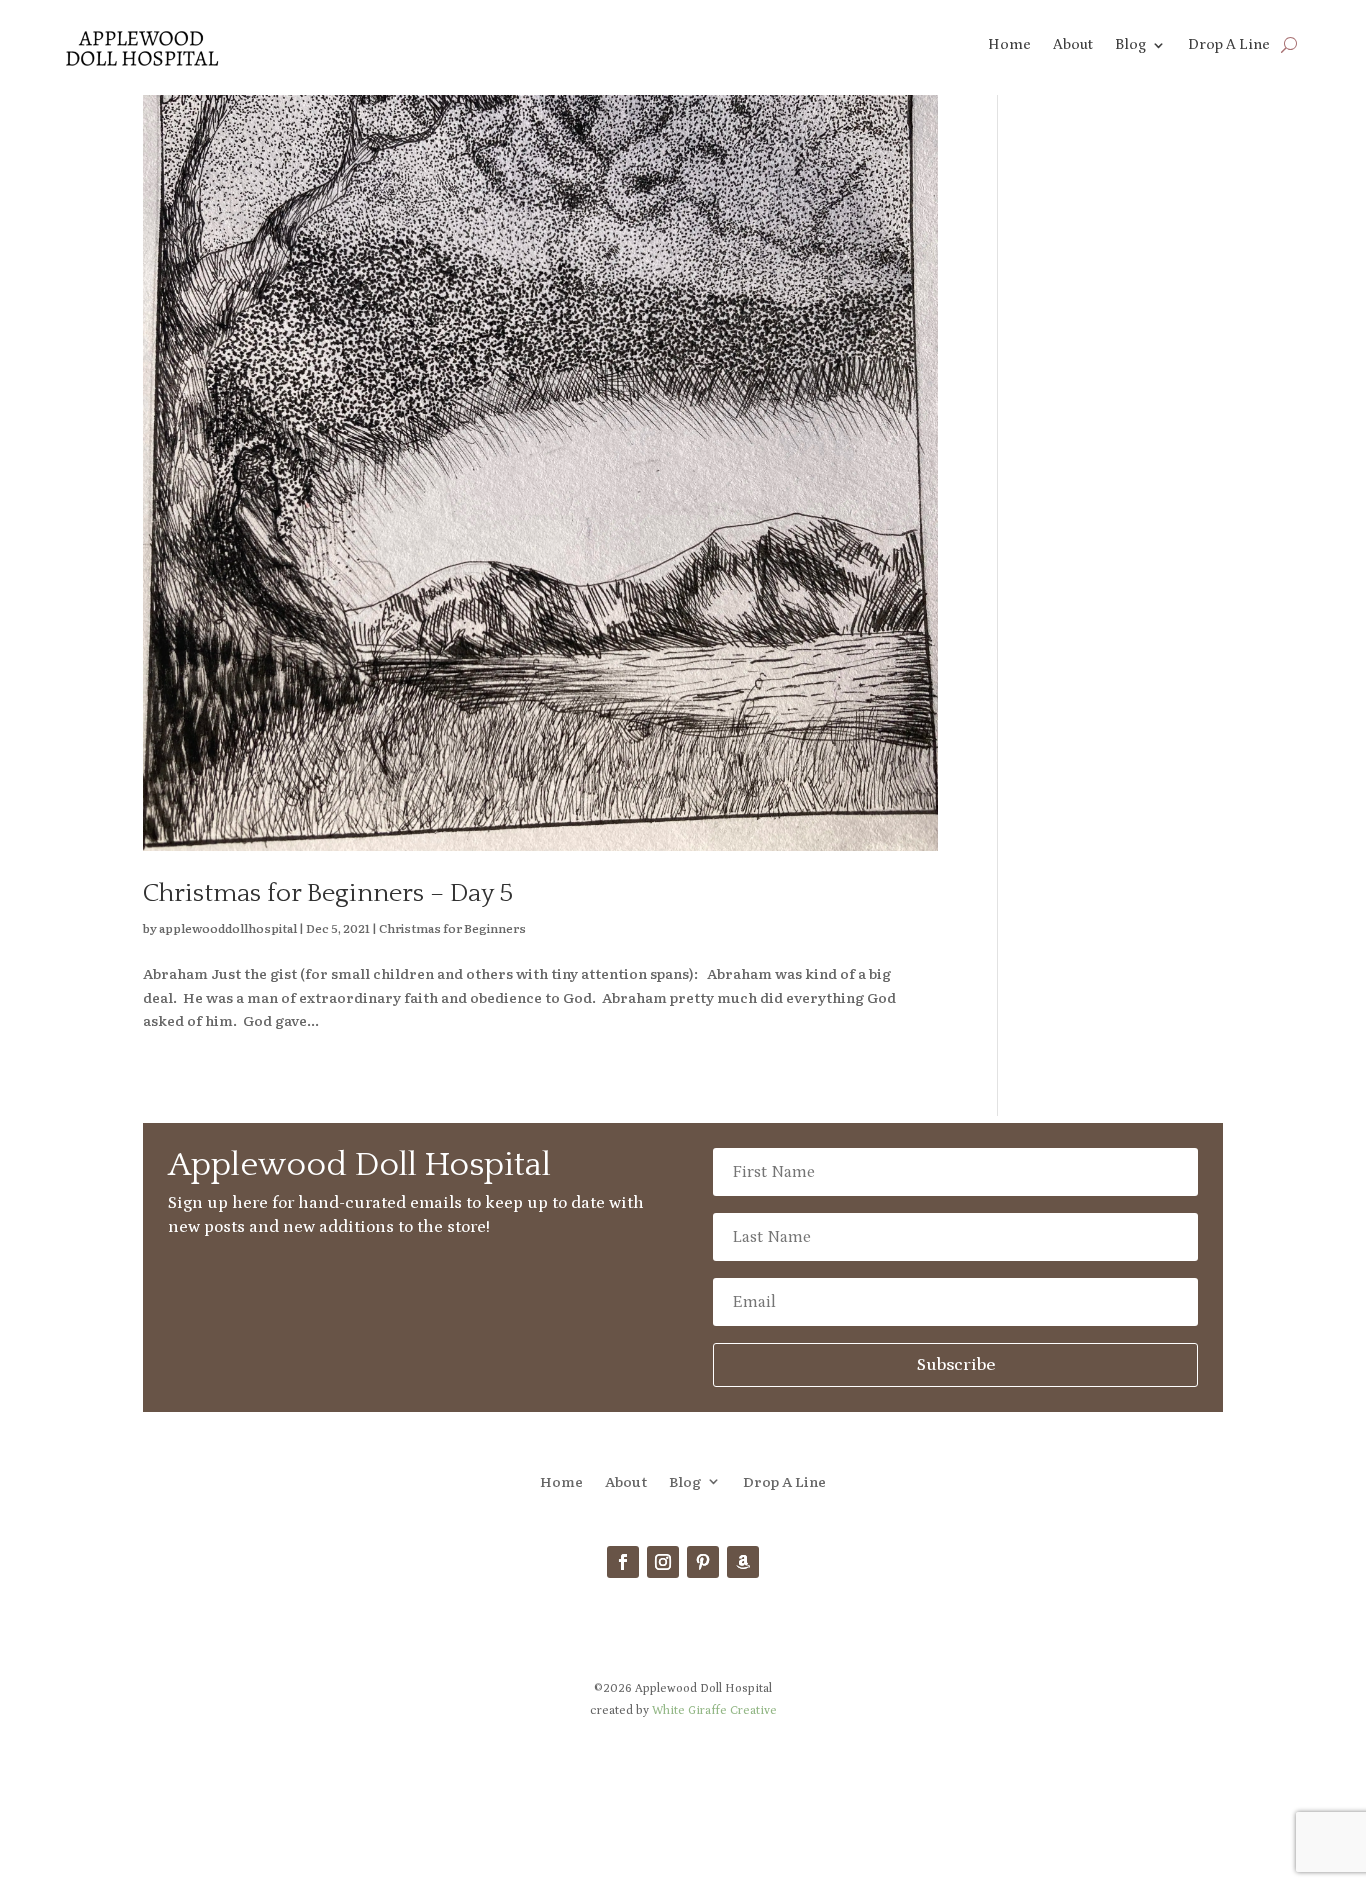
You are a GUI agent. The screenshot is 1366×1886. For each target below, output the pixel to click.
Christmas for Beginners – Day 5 (328, 893)
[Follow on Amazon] (743, 1562)
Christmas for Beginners (452, 928)
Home (1009, 45)
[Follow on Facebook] (623, 1562)
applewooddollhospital (228, 928)
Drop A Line (1229, 45)
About (1073, 45)
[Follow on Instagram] (663, 1562)
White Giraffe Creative (714, 1710)
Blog (1130, 45)
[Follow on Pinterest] (703, 1562)
